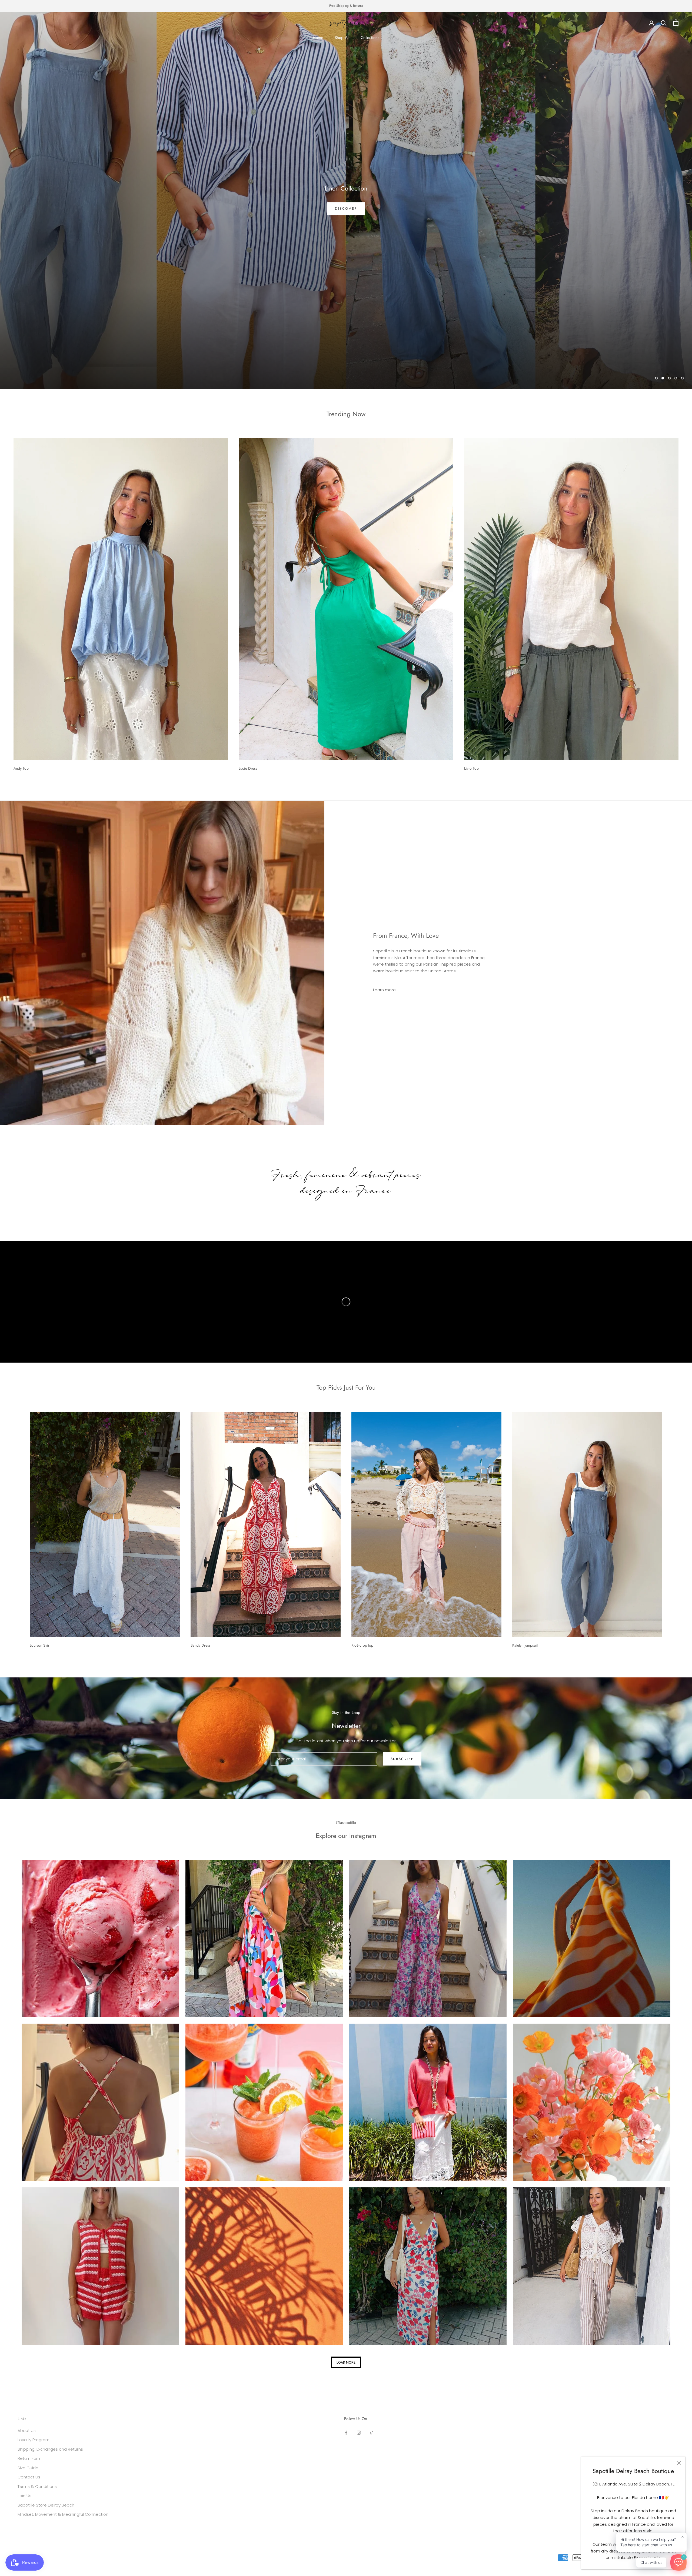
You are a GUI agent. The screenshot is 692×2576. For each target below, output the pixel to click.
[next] (675, 1528)
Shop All (342, 38)
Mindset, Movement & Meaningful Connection (63, 2514)
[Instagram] (359, 2433)
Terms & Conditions (37, 2486)
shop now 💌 (346, 209)
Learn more (384, 990)
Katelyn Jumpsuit (525, 1645)
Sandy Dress (201, 1645)
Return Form (30, 2458)
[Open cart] (676, 23)
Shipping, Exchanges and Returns (50, 2449)
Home (318, 38)
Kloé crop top (362, 1645)
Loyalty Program (34, 2440)
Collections (370, 38)
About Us (27, 2430)
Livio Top (471, 768)
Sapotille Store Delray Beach (46, 2505)
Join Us (24, 2496)
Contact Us (29, 2477)
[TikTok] (372, 2433)
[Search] (664, 23)
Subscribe (402, 1759)
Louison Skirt (40, 1645)
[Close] (679, 2463)
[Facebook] (346, 2433)
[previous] (17, 1528)
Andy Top (21, 768)
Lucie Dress (248, 768)
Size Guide (28, 2468)
